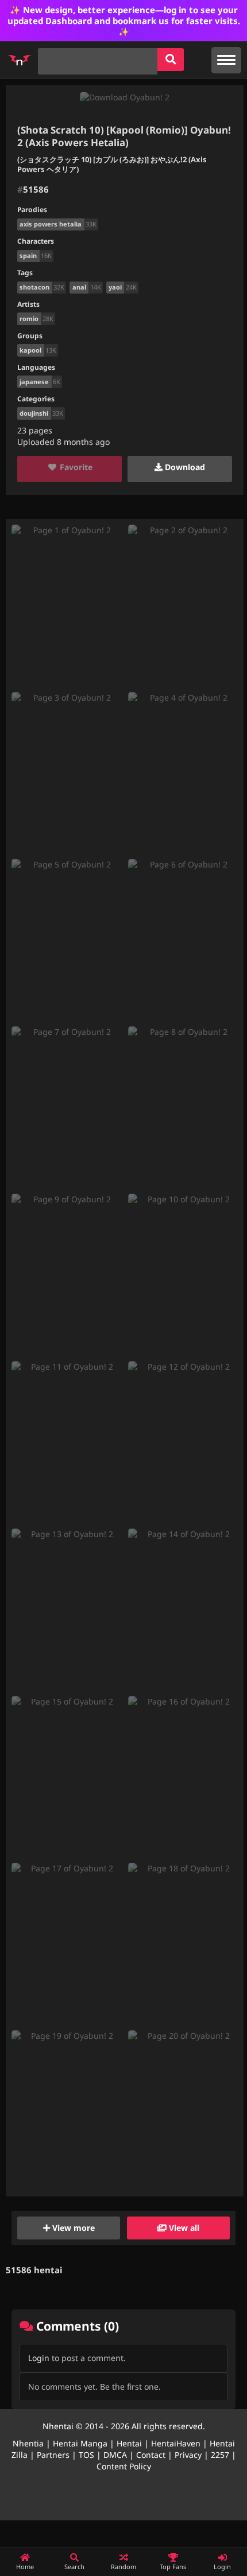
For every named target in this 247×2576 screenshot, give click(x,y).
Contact (151, 2455)
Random (123, 2567)
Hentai (129, 2443)
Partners (53, 2455)
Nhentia (28, 2443)
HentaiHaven (176, 2443)
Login (39, 2358)
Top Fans (173, 2567)
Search (74, 2567)
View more (72, 2228)
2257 (220, 2455)
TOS (86, 2455)
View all (183, 2228)
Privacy (188, 2455)
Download (184, 467)
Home (25, 2567)
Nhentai (58, 2426)
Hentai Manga (80, 2443)
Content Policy (124, 2466)
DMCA (115, 2455)
